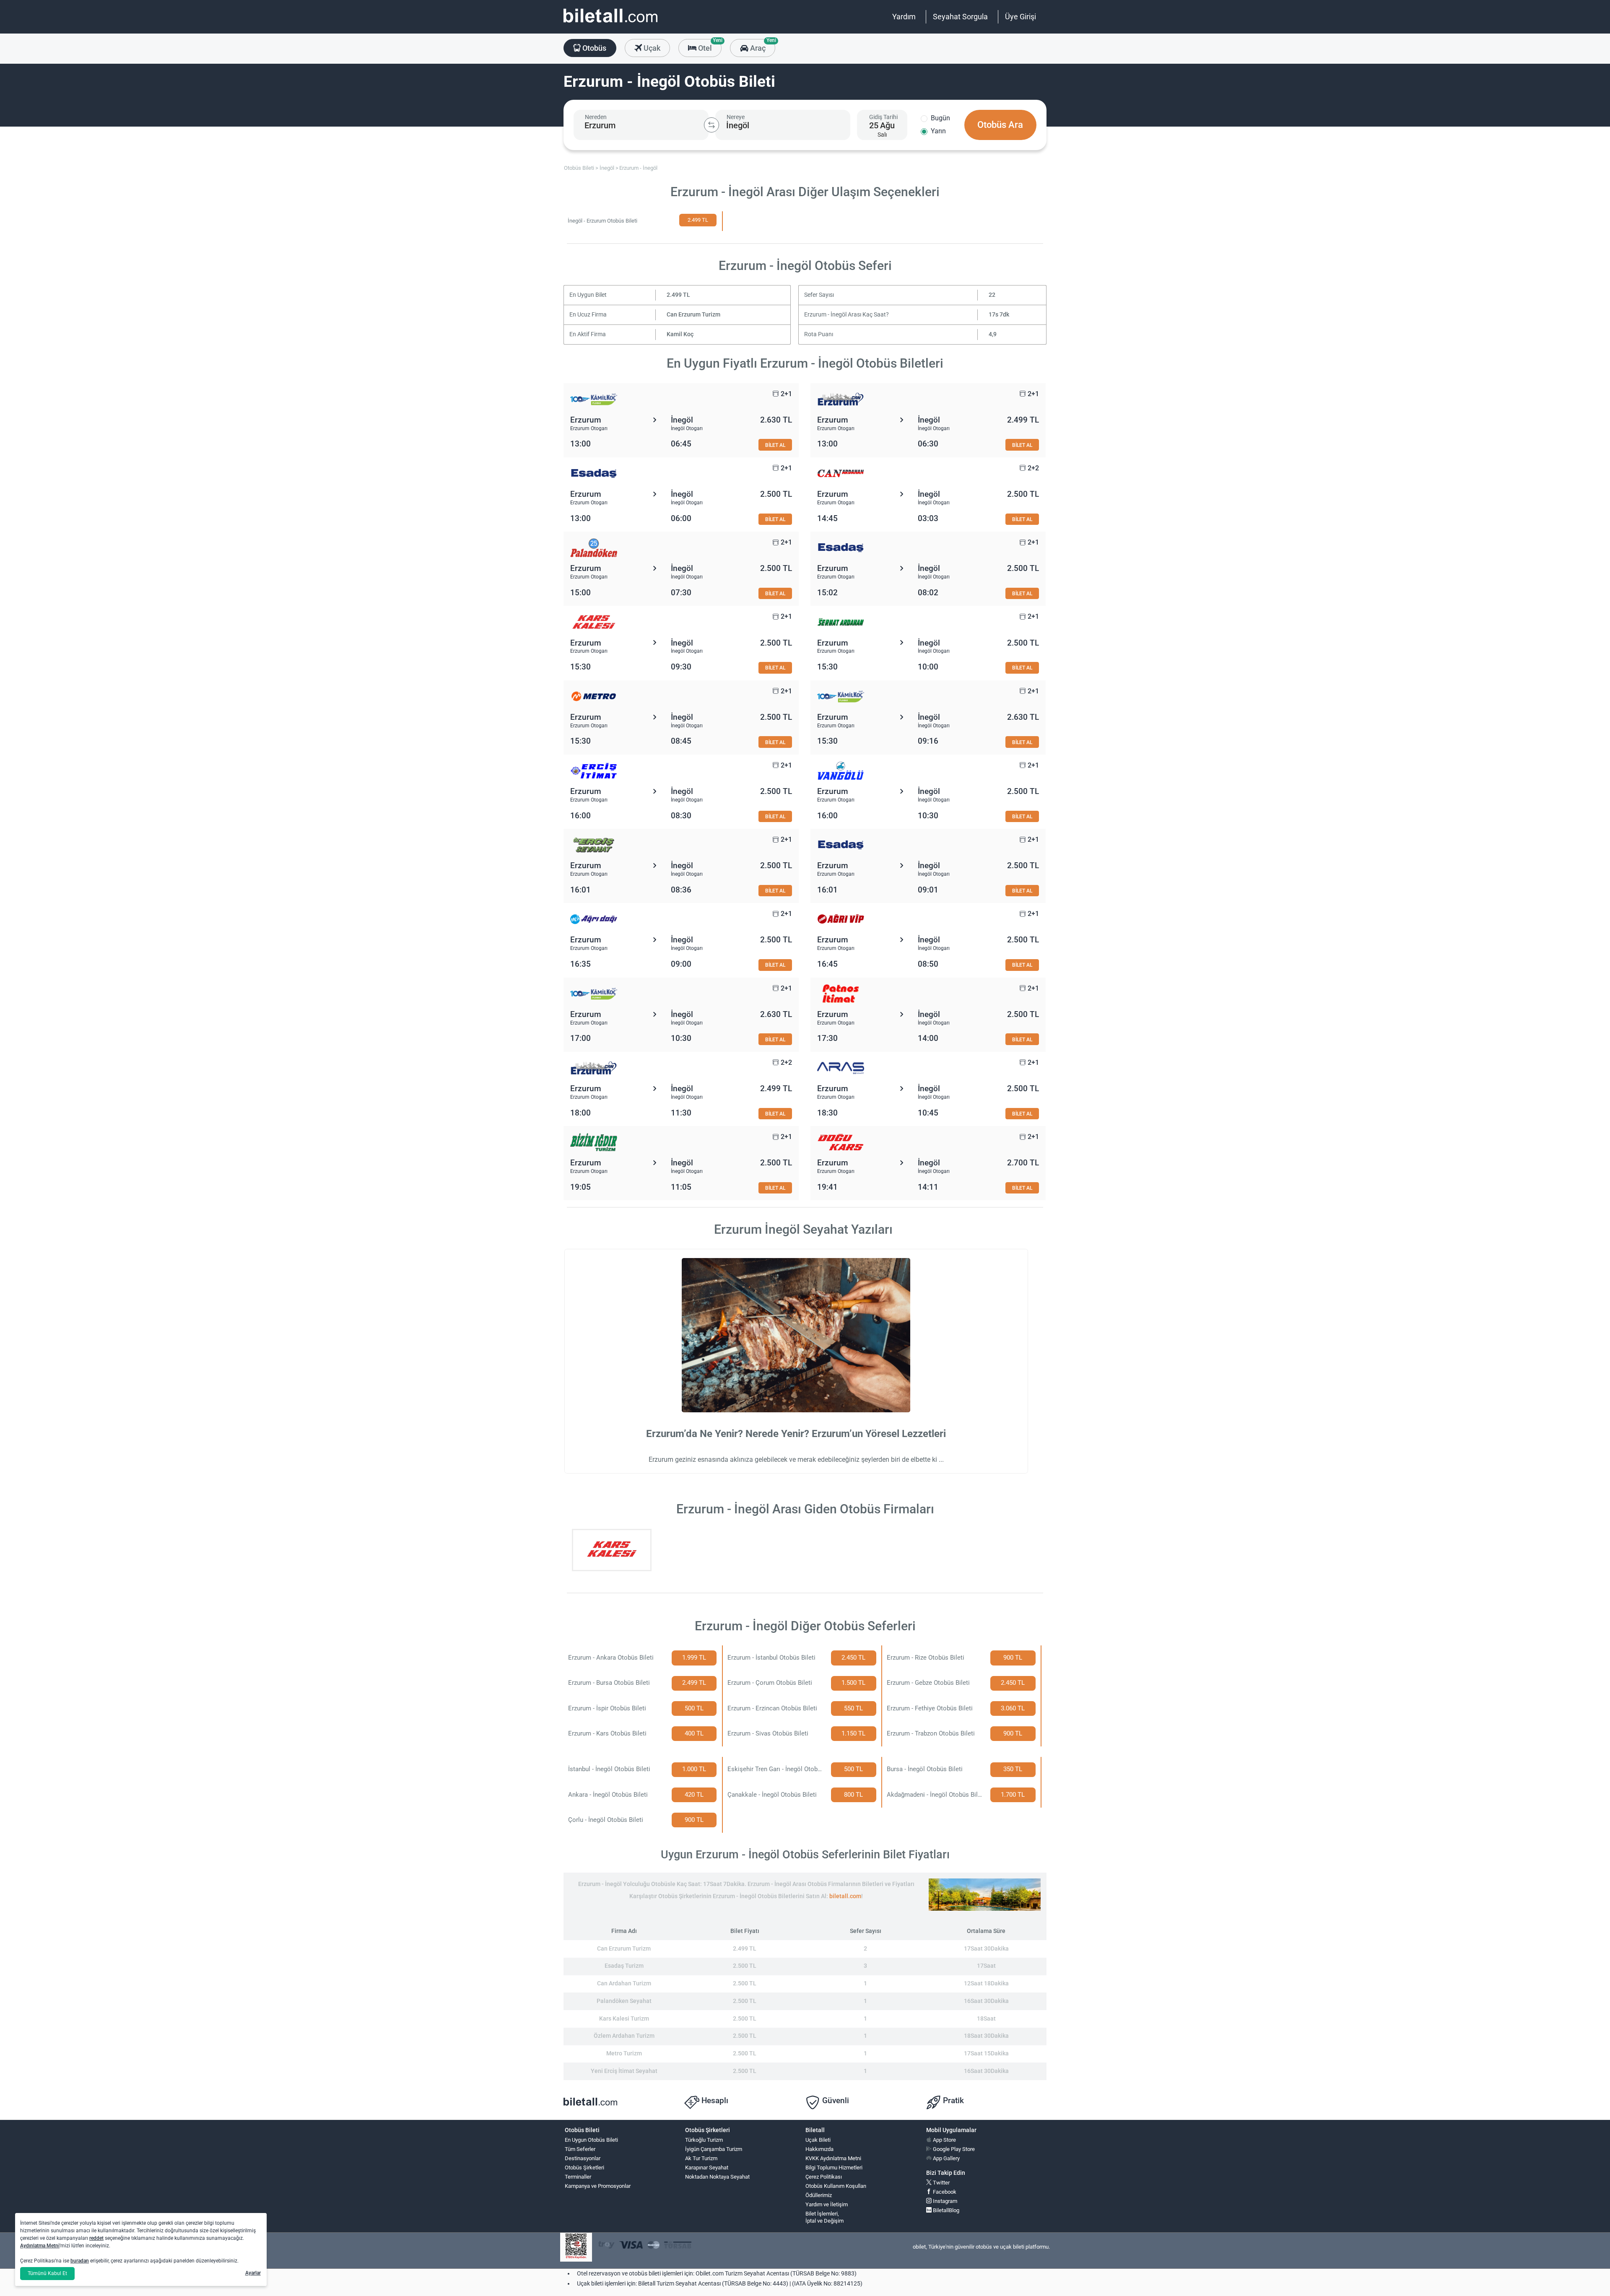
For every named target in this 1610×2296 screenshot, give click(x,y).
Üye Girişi (1021, 17)
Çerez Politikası (824, 2177)
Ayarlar (253, 2273)
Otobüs (593, 48)
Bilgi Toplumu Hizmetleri (834, 2168)
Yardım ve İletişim (827, 2204)
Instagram (944, 2201)
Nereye (736, 117)
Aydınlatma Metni (40, 2246)
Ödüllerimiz (819, 2195)
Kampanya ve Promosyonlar (598, 2186)
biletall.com (845, 1896)
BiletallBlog (945, 2210)
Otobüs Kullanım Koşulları (836, 2186)
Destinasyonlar (583, 2158)
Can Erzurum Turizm (693, 315)
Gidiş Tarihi (883, 117)
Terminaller (578, 2177)
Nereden (596, 117)
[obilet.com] (610, 23)
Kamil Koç (680, 334)
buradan (80, 2261)
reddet (96, 2238)
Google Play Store (953, 2149)
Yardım (904, 17)
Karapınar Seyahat (707, 2168)
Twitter (941, 2183)
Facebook (944, 2192)
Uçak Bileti (818, 2140)
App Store (944, 2140)
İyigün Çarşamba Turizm (714, 2149)
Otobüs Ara (1000, 125)
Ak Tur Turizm (701, 2158)
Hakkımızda (819, 2149)
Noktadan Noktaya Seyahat (717, 2177)
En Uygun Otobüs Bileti (591, 2140)
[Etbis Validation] (576, 2247)
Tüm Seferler (580, 2149)
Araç (762, 46)
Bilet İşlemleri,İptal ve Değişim (824, 2217)
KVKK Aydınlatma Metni (833, 2158)
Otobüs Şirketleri (584, 2168)
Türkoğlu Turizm (704, 2140)
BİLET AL (775, 445)
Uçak (651, 48)
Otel (709, 46)
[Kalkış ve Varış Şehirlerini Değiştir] (712, 125)
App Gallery (946, 2158)
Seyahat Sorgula (960, 17)
